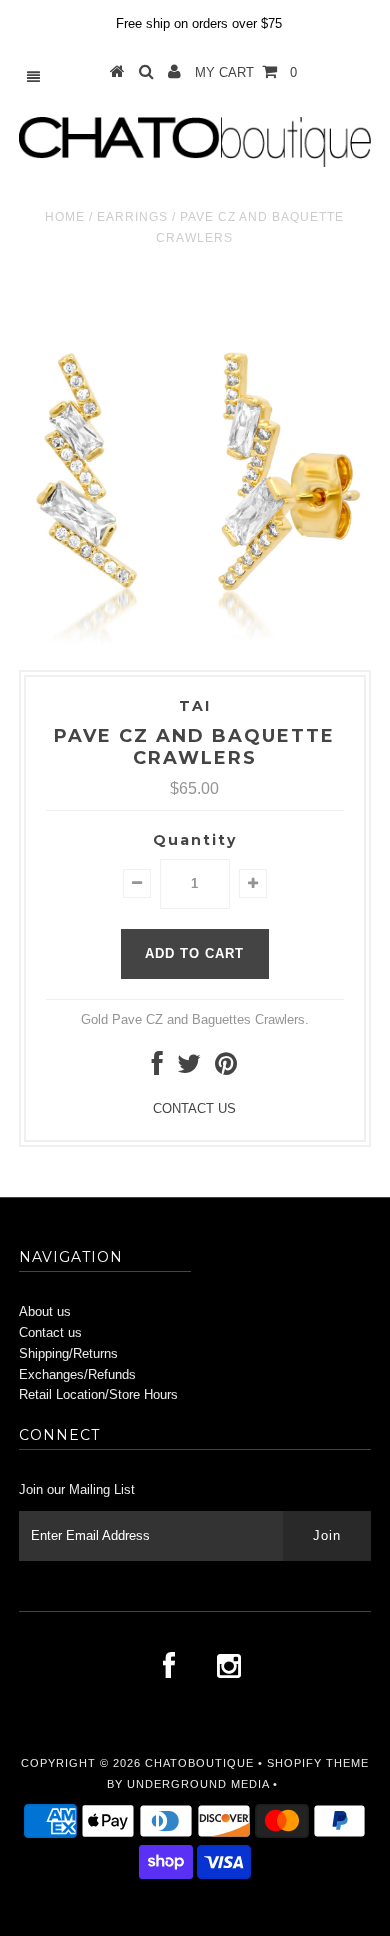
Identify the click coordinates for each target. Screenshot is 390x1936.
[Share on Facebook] (157, 1068)
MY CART (246, 72)
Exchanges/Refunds (77, 1374)
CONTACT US (194, 1108)
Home (65, 217)
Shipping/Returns (68, 1353)
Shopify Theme (318, 1763)
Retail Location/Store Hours (98, 1394)
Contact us (50, 1332)
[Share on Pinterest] (226, 1068)
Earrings (132, 217)
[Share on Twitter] (189, 1068)
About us (45, 1311)
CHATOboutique (199, 1763)
